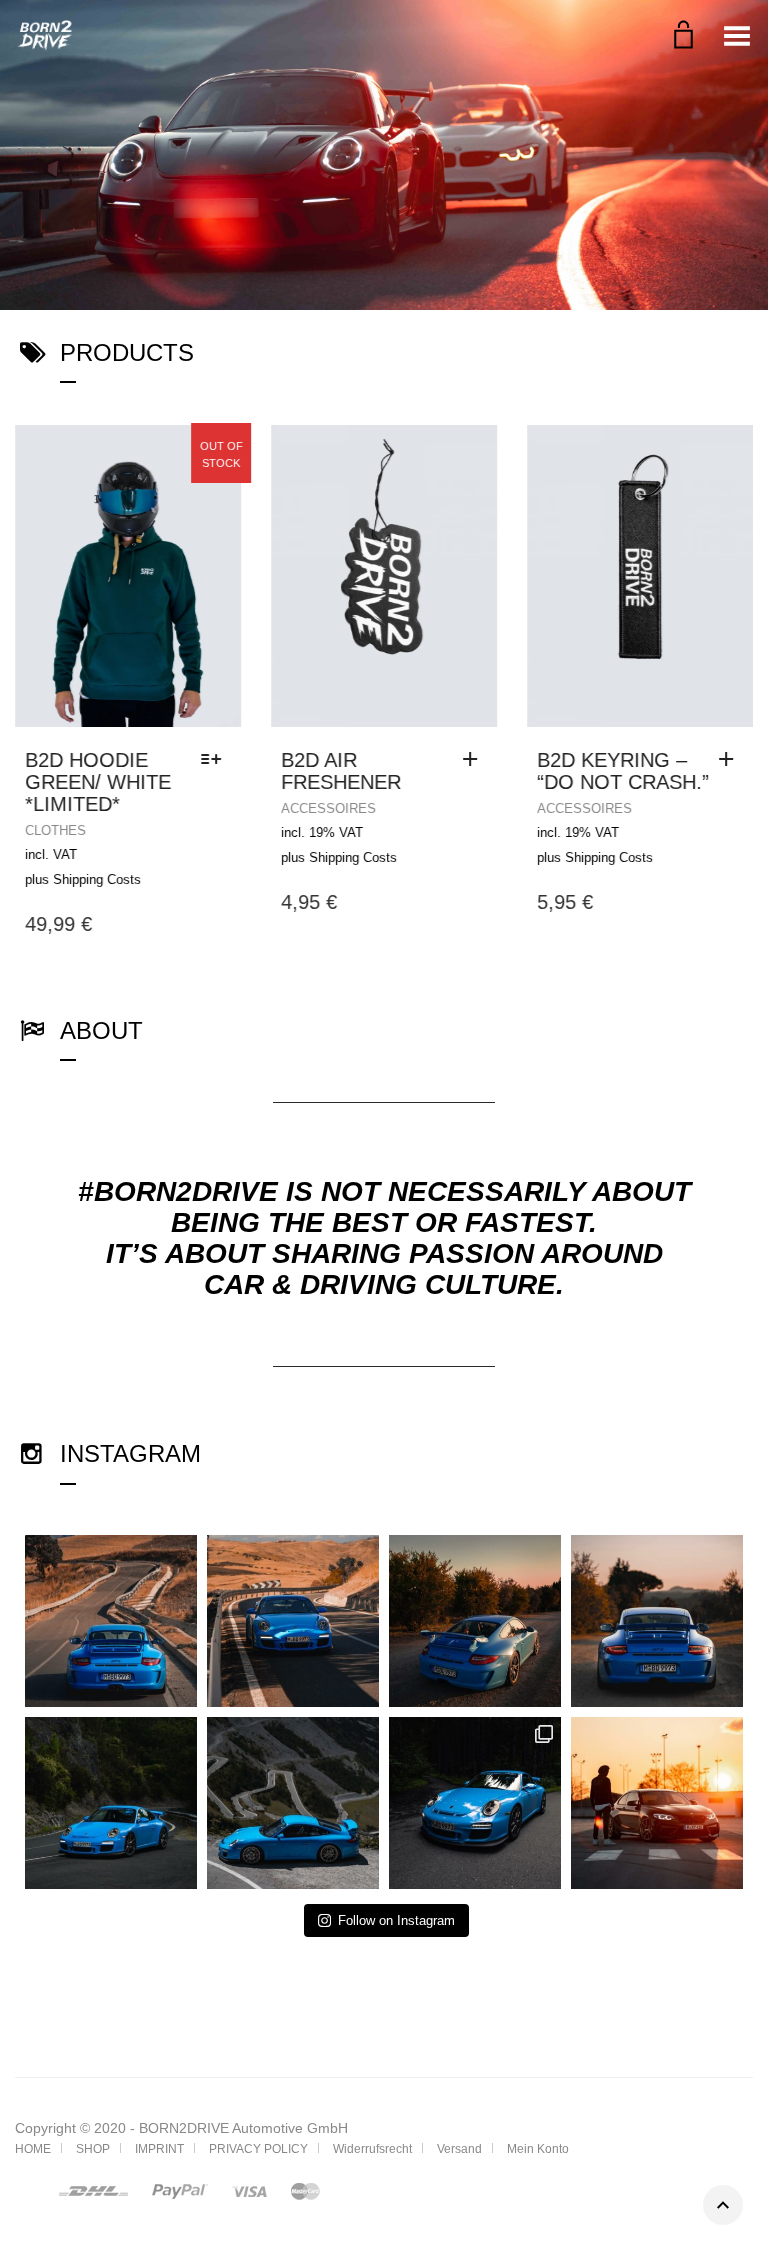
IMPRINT (159, 2149)
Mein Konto (538, 2149)
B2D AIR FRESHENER (341, 771)
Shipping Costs (97, 880)
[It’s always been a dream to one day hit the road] (293, 1621)
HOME (33, 2149)
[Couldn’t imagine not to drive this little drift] (657, 1803)
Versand (459, 2149)
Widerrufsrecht (372, 2149)
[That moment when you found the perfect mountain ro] (111, 1803)
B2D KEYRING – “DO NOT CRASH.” (623, 771)
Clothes (55, 830)
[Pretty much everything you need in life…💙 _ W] (111, 1621)
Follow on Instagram (396, 1920)
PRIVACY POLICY (258, 2149)
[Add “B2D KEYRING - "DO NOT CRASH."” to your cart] (731, 760)
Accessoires (328, 808)
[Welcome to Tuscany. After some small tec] (657, 1621)
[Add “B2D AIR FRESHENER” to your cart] (475, 760)
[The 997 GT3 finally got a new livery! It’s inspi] (475, 1803)
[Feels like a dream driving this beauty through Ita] (475, 1621)
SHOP (93, 2149)
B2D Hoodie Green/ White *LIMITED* (98, 782)
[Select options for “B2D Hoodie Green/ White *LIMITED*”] (216, 760)
